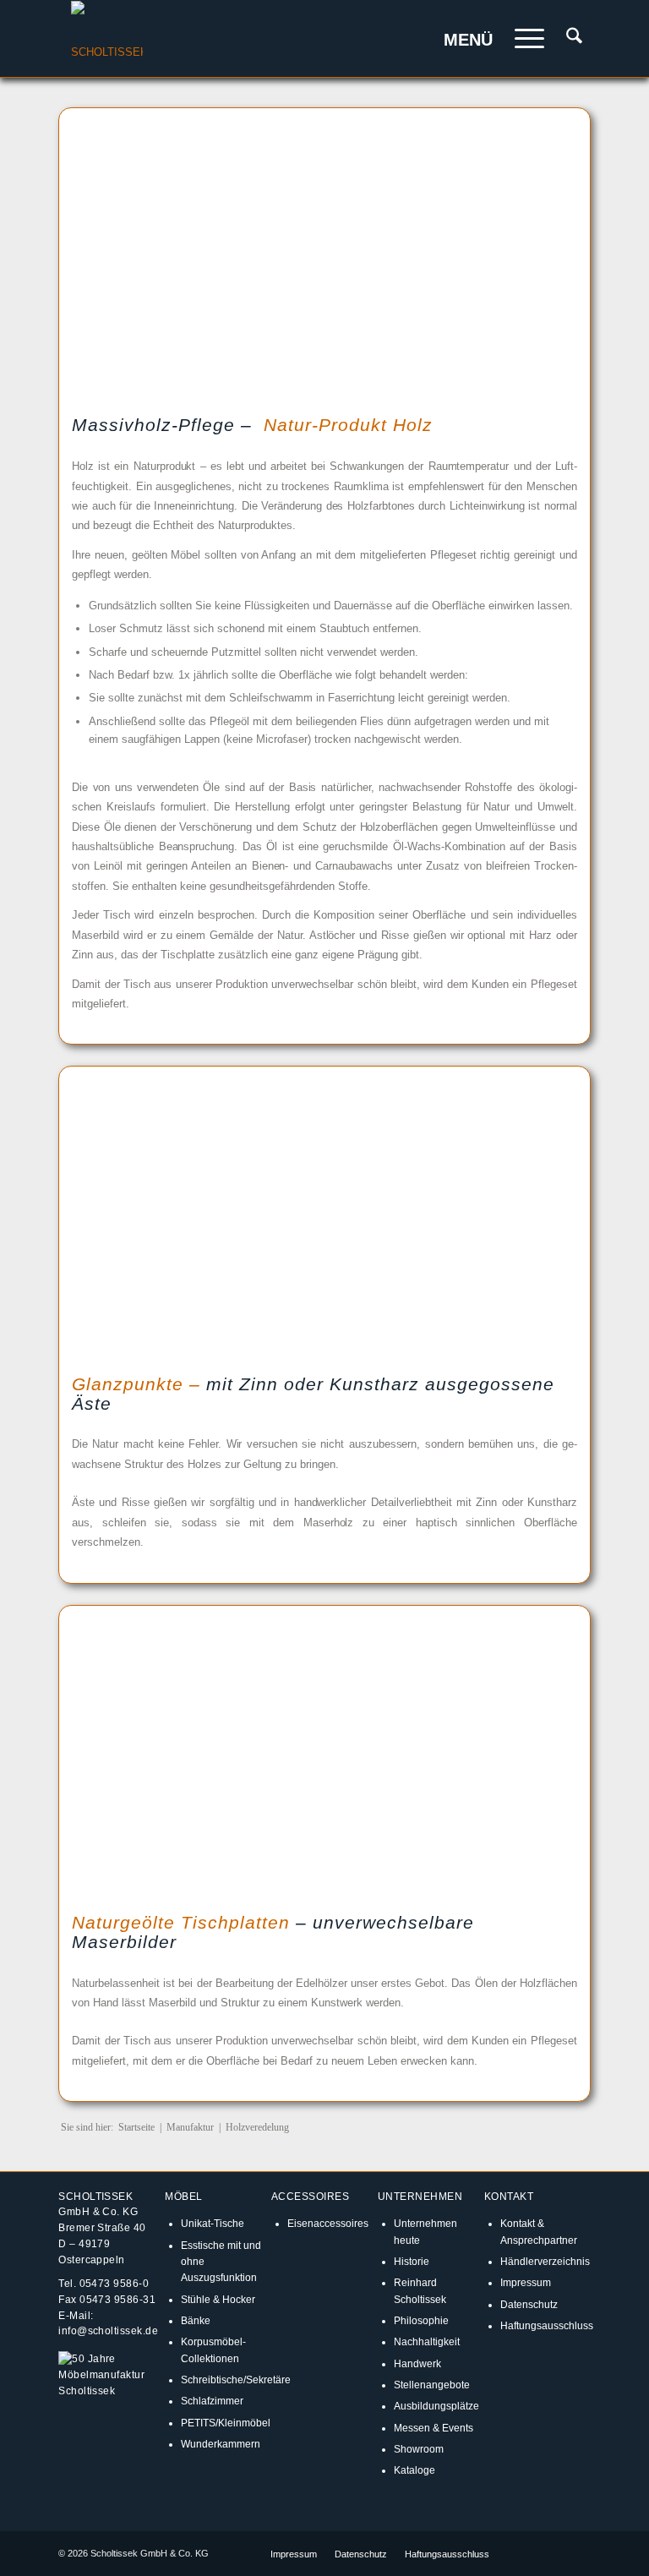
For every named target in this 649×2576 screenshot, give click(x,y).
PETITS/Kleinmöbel (226, 2423)
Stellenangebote (432, 2385)
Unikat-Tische (213, 2223)
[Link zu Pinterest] (578, 2553)
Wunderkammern (221, 2444)
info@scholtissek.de (108, 2330)
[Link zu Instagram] (553, 2553)
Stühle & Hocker (218, 2299)
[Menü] (521, 39)
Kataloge (414, 2470)
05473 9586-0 (115, 2283)
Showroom (419, 2449)
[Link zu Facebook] (527, 2553)
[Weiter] (543, 254)
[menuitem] (566, 39)
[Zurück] (106, 254)
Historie (412, 2261)
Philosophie (421, 2320)
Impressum (526, 2282)
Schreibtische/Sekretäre (236, 2380)
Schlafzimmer (212, 2401)
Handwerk (417, 2363)
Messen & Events (434, 2428)
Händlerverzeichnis (545, 2261)
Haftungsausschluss (547, 2325)
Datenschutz (529, 2304)
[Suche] (566, 39)
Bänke (196, 2320)
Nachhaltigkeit (427, 2341)
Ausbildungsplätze (436, 2406)
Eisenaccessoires (328, 2223)
